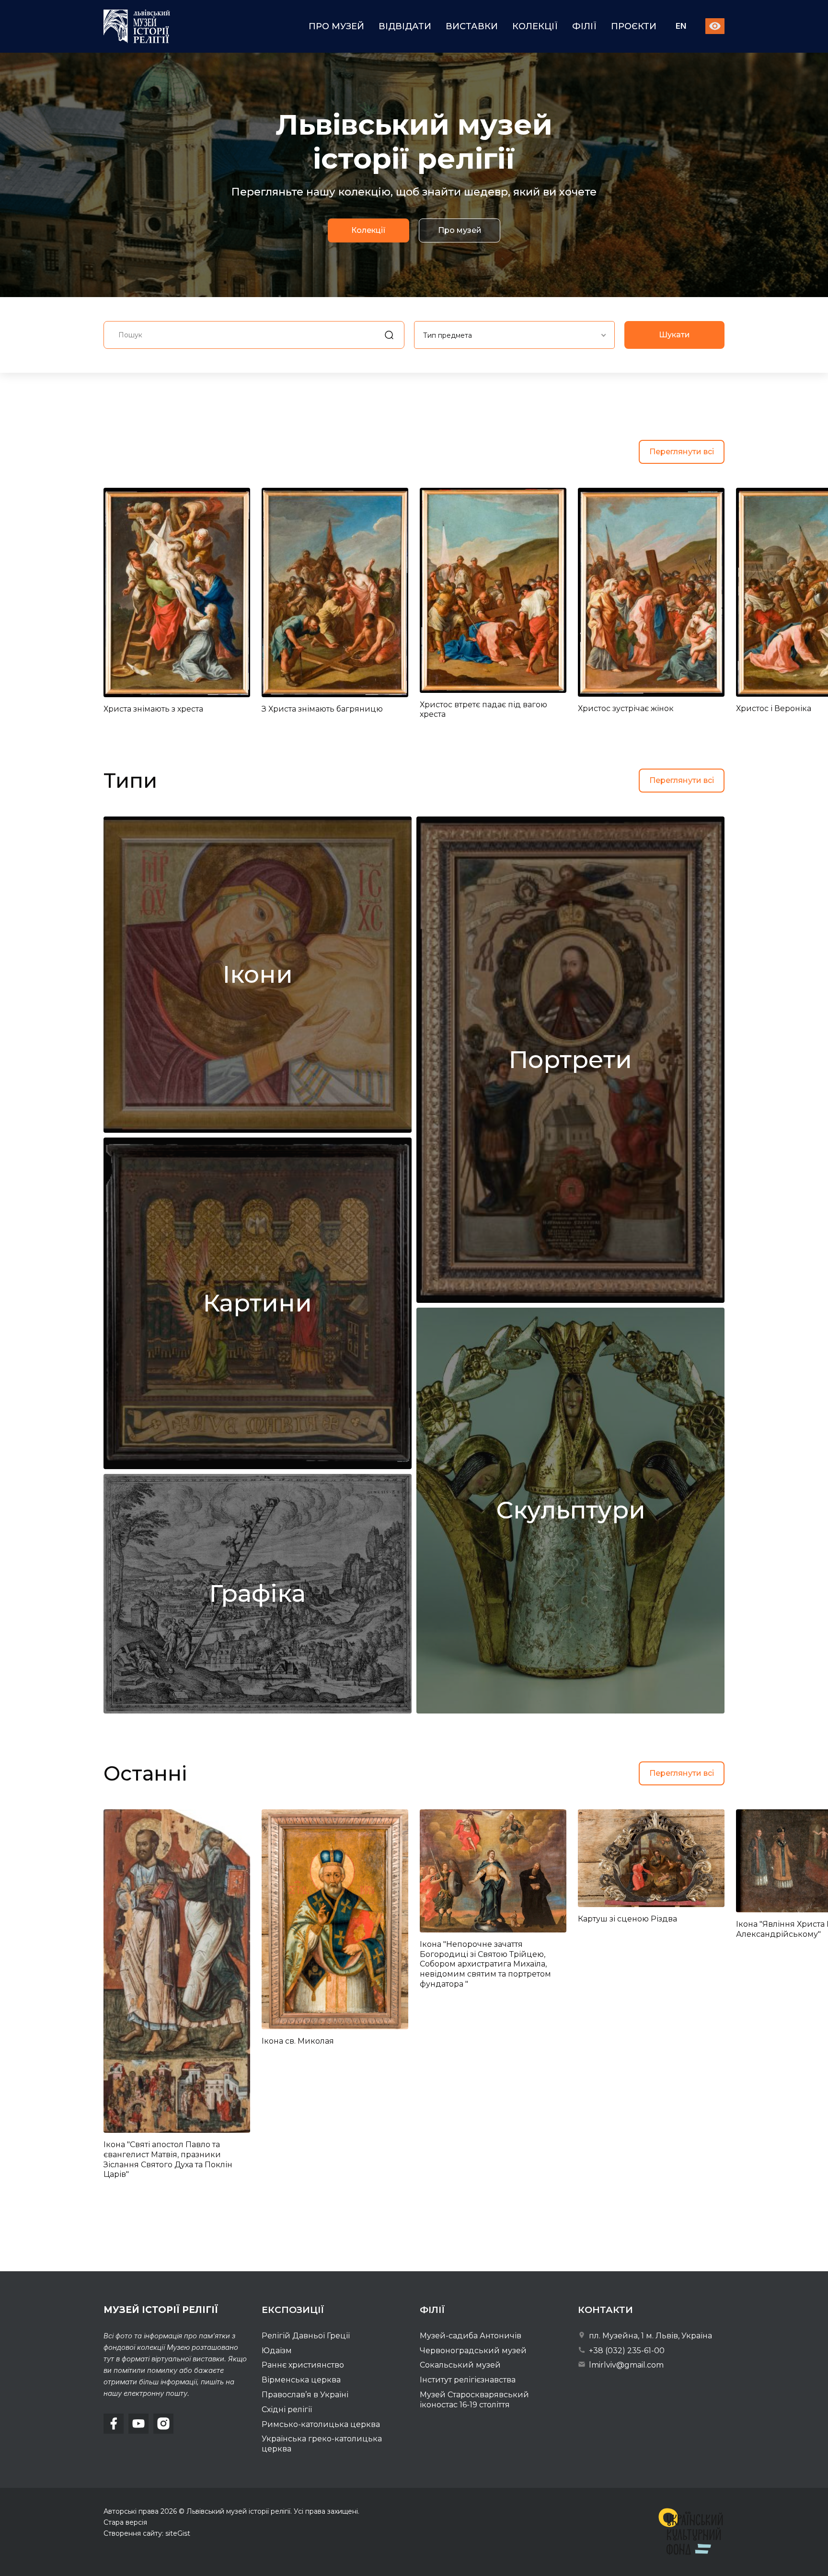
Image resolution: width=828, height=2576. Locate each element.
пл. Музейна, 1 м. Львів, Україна (650, 2336)
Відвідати (405, 26)
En (681, 27)
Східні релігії (287, 2409)
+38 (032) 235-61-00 (626, 2351)
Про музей (336, 26)
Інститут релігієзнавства (468, 2380)
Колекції (535, 26)
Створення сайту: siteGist (147, 2533)
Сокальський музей (460, 2365)
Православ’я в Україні (305, 2395)
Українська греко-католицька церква (322, 2444)
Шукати (674, 335)
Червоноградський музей (473, 2351)
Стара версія (125, 2522)
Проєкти (634, 26)
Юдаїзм (277, 2351)
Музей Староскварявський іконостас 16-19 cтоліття (474, 2400)
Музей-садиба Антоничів (471, 2336)
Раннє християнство (303, 2365)
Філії (584, 26)
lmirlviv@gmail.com (625, 2365)
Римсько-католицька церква (321, 2424)
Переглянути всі (682, 452)
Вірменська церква (301, 2380)
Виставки (472, 26)
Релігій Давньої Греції (306, 2336)
